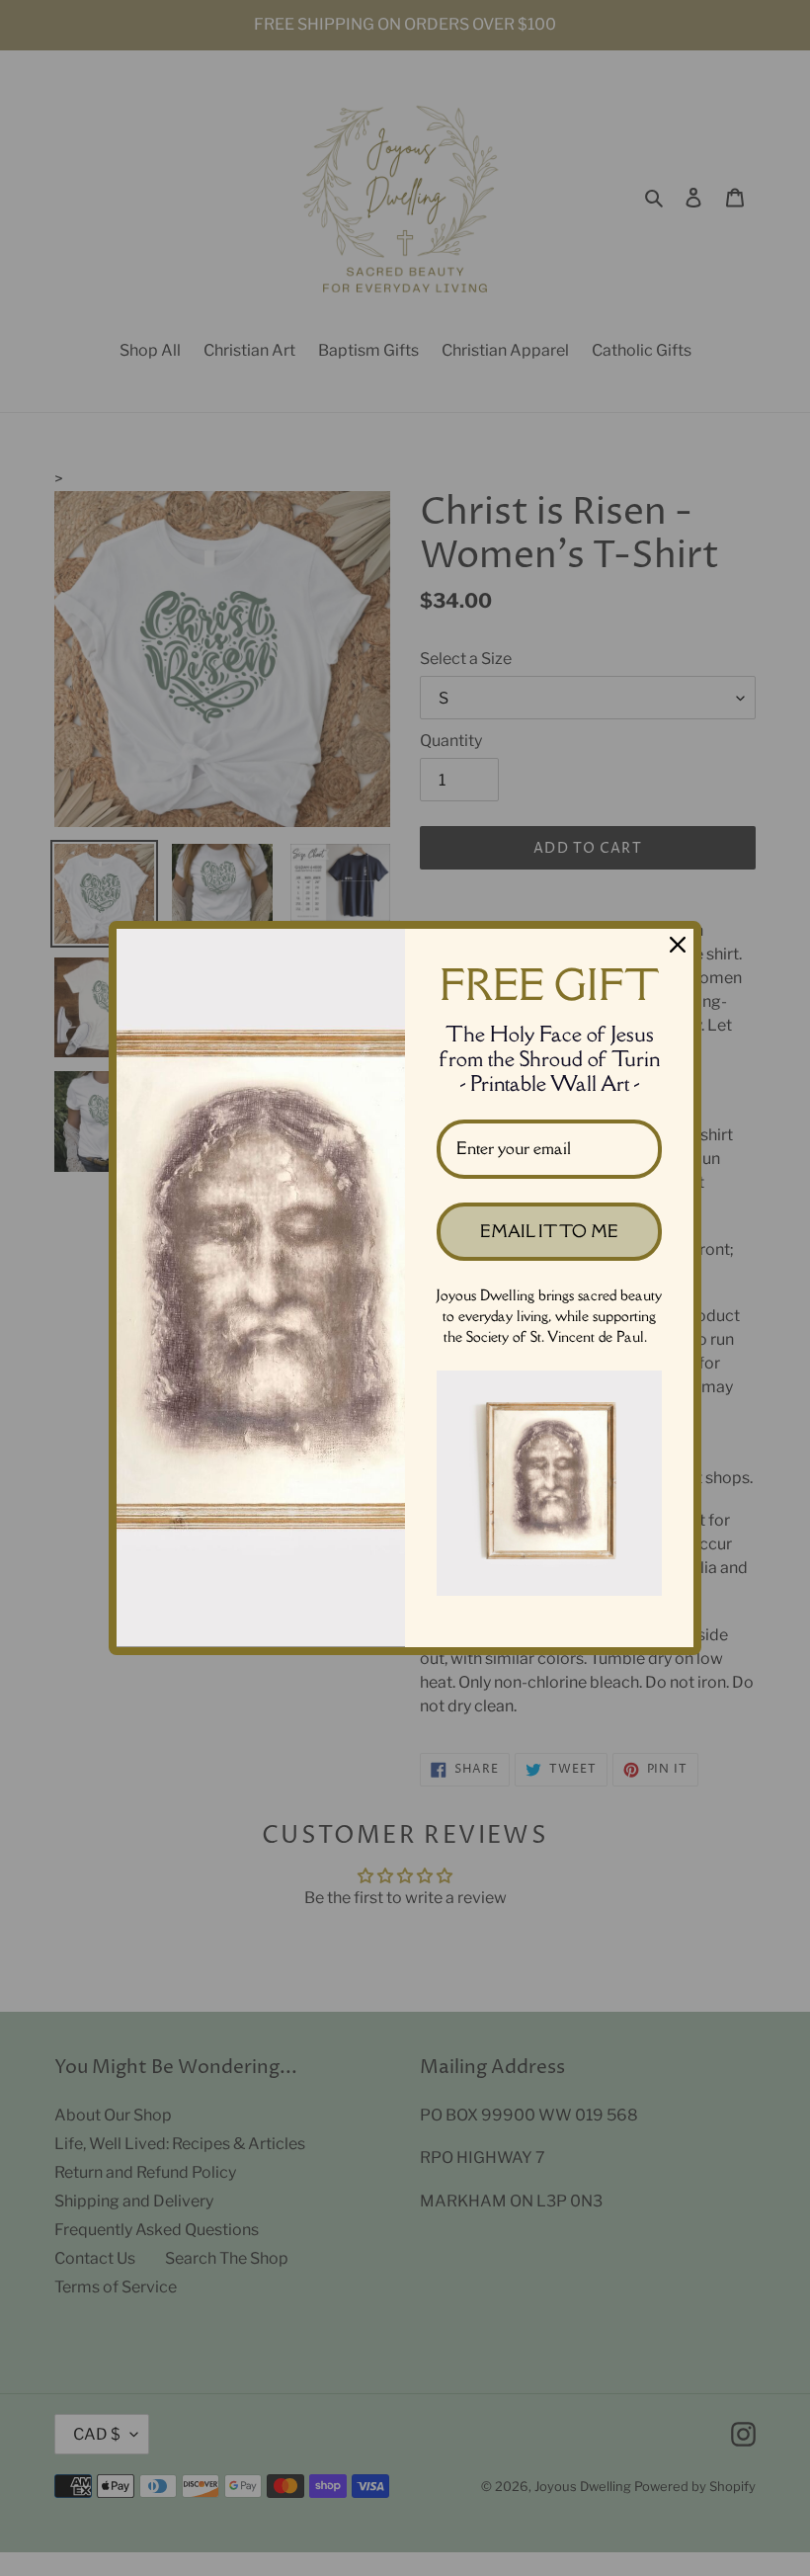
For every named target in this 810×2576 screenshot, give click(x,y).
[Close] (678, 945)
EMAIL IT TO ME (549, 1231)
